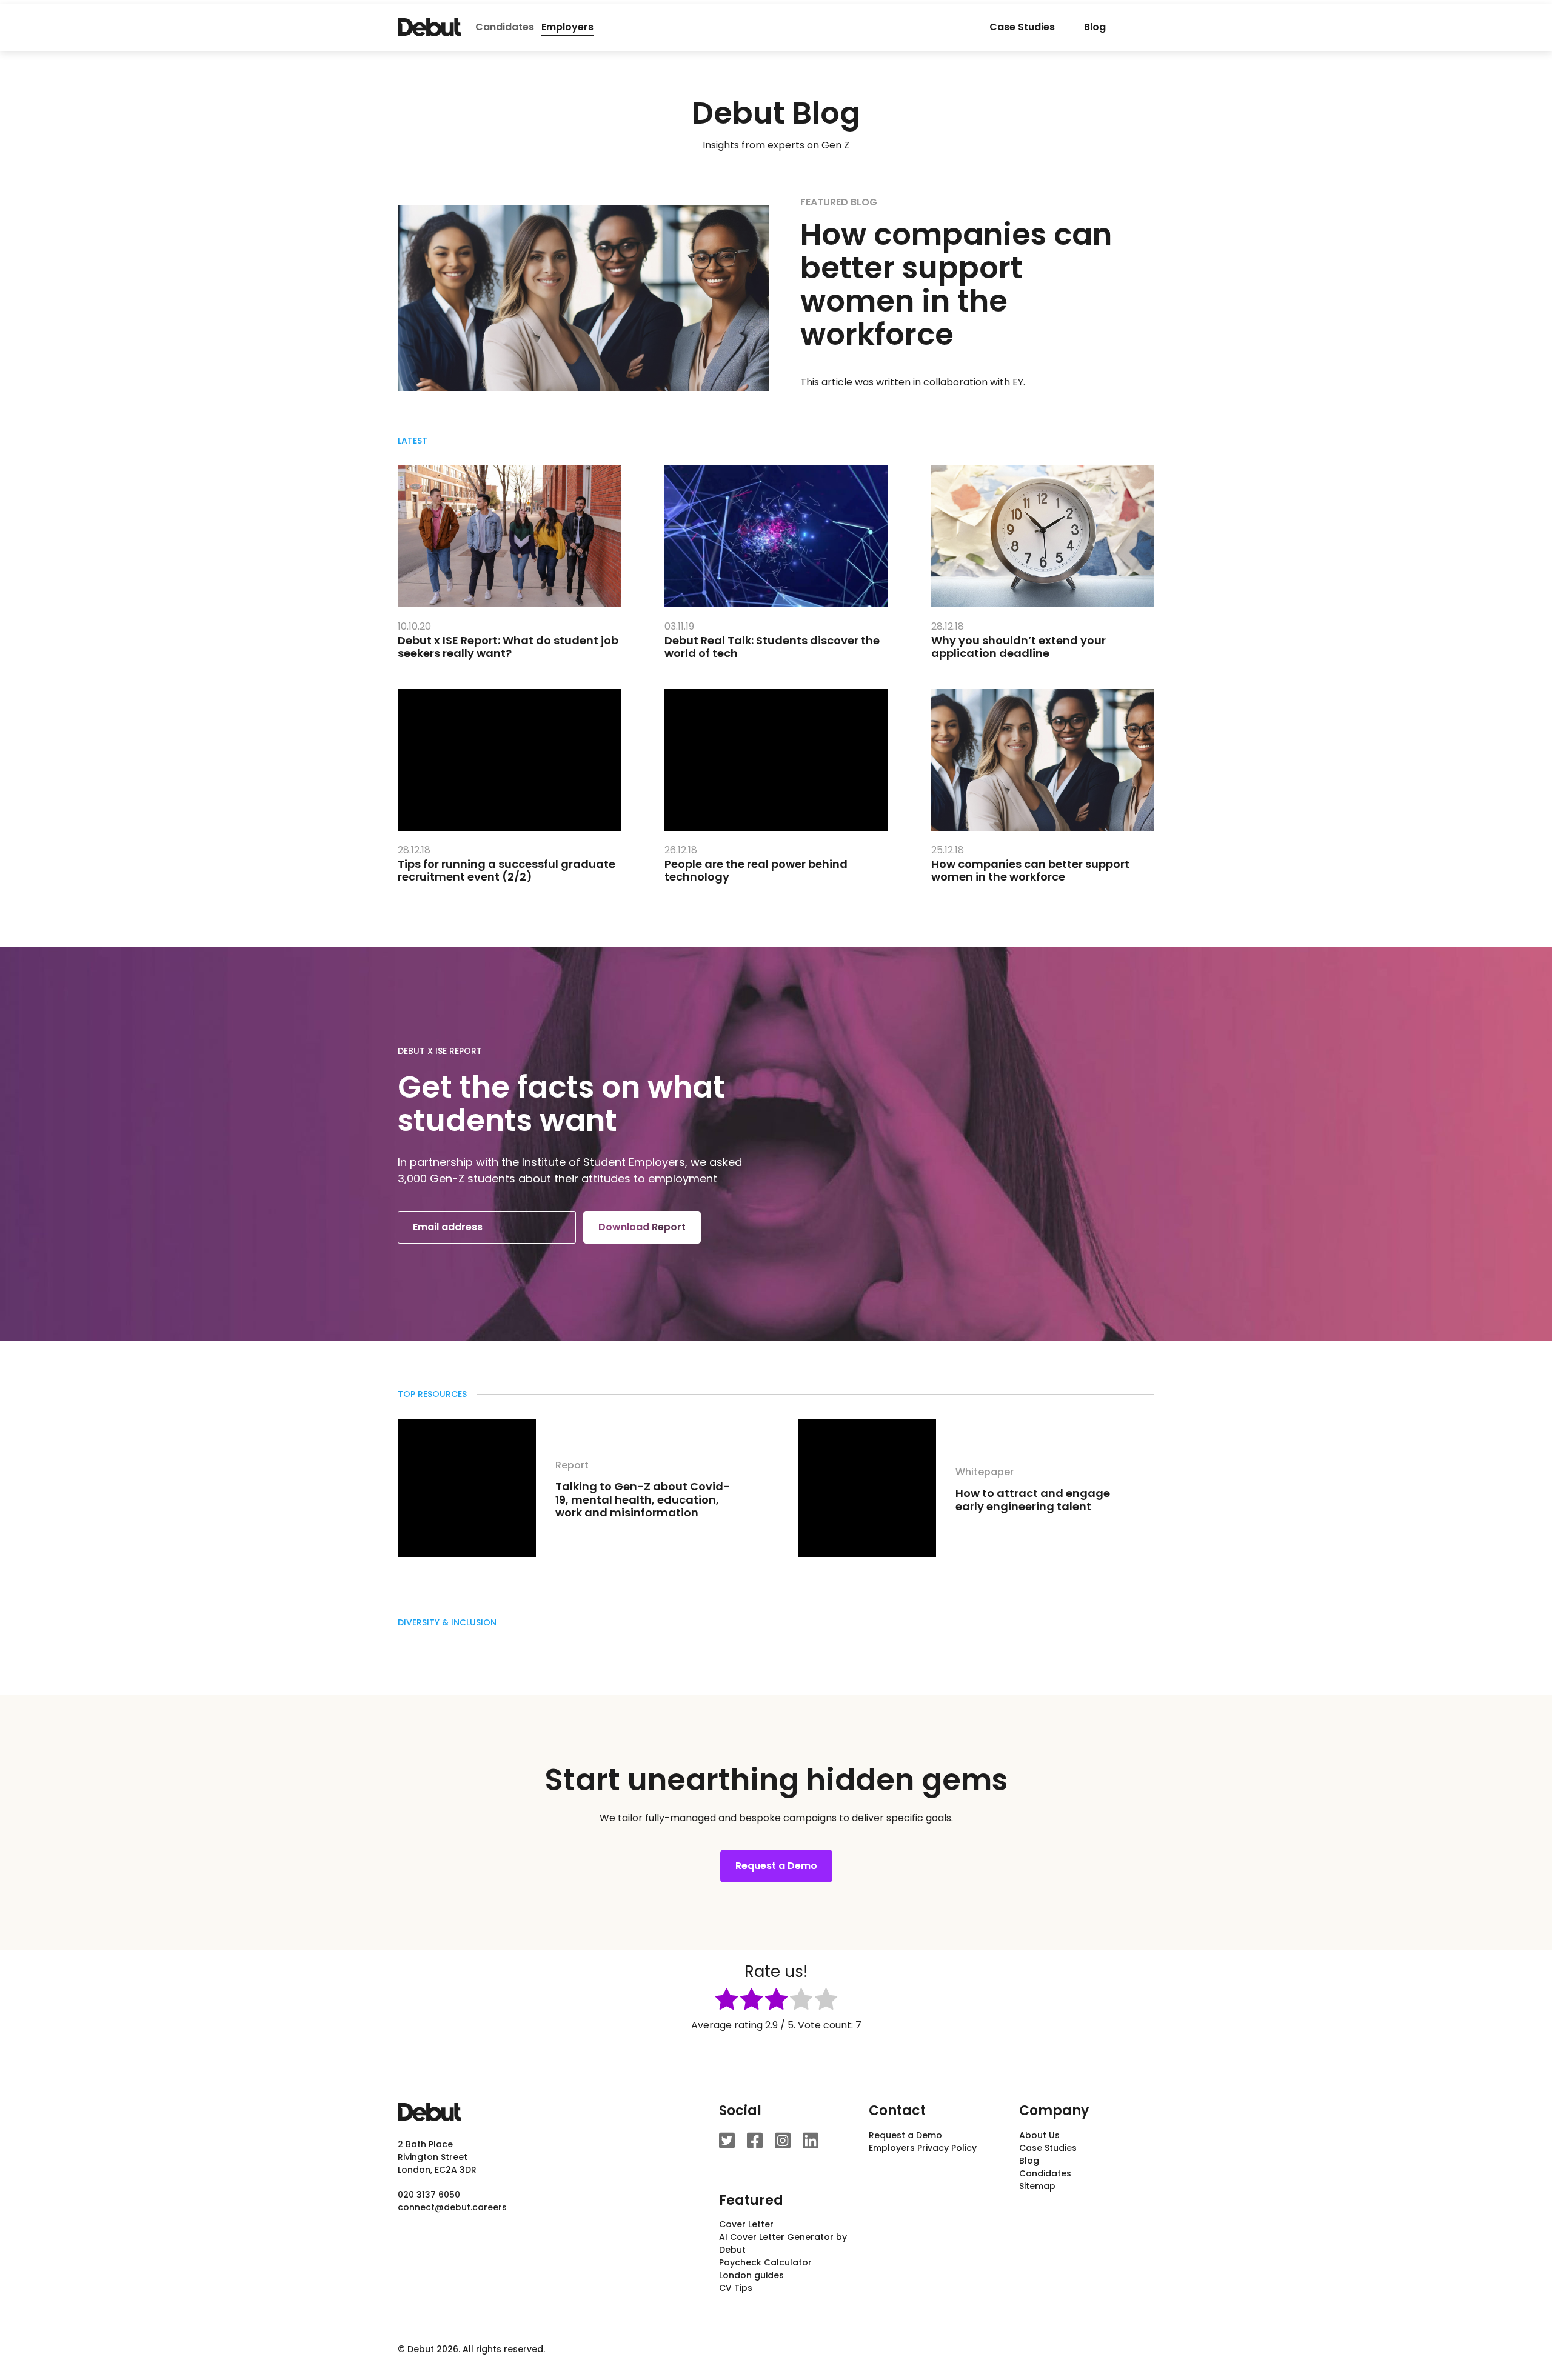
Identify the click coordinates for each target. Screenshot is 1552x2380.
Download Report (642, 1227)
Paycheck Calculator (765, 2262)
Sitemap (1037, 2186)
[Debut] (429, 27)
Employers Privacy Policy (923, 2148)
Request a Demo (776, 1866)
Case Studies (1022, 27)
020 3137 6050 (429, 2195)
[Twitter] (727, 2141)
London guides (751, 2275)
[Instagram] (783, 2141)
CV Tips (736, 2288)
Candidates (505, 27)
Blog (1095, 27)
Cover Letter (746, 2224)
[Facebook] (755, 2141)
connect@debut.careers (452, 2207)
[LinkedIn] (811, 2141)
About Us (1039, 2135)
